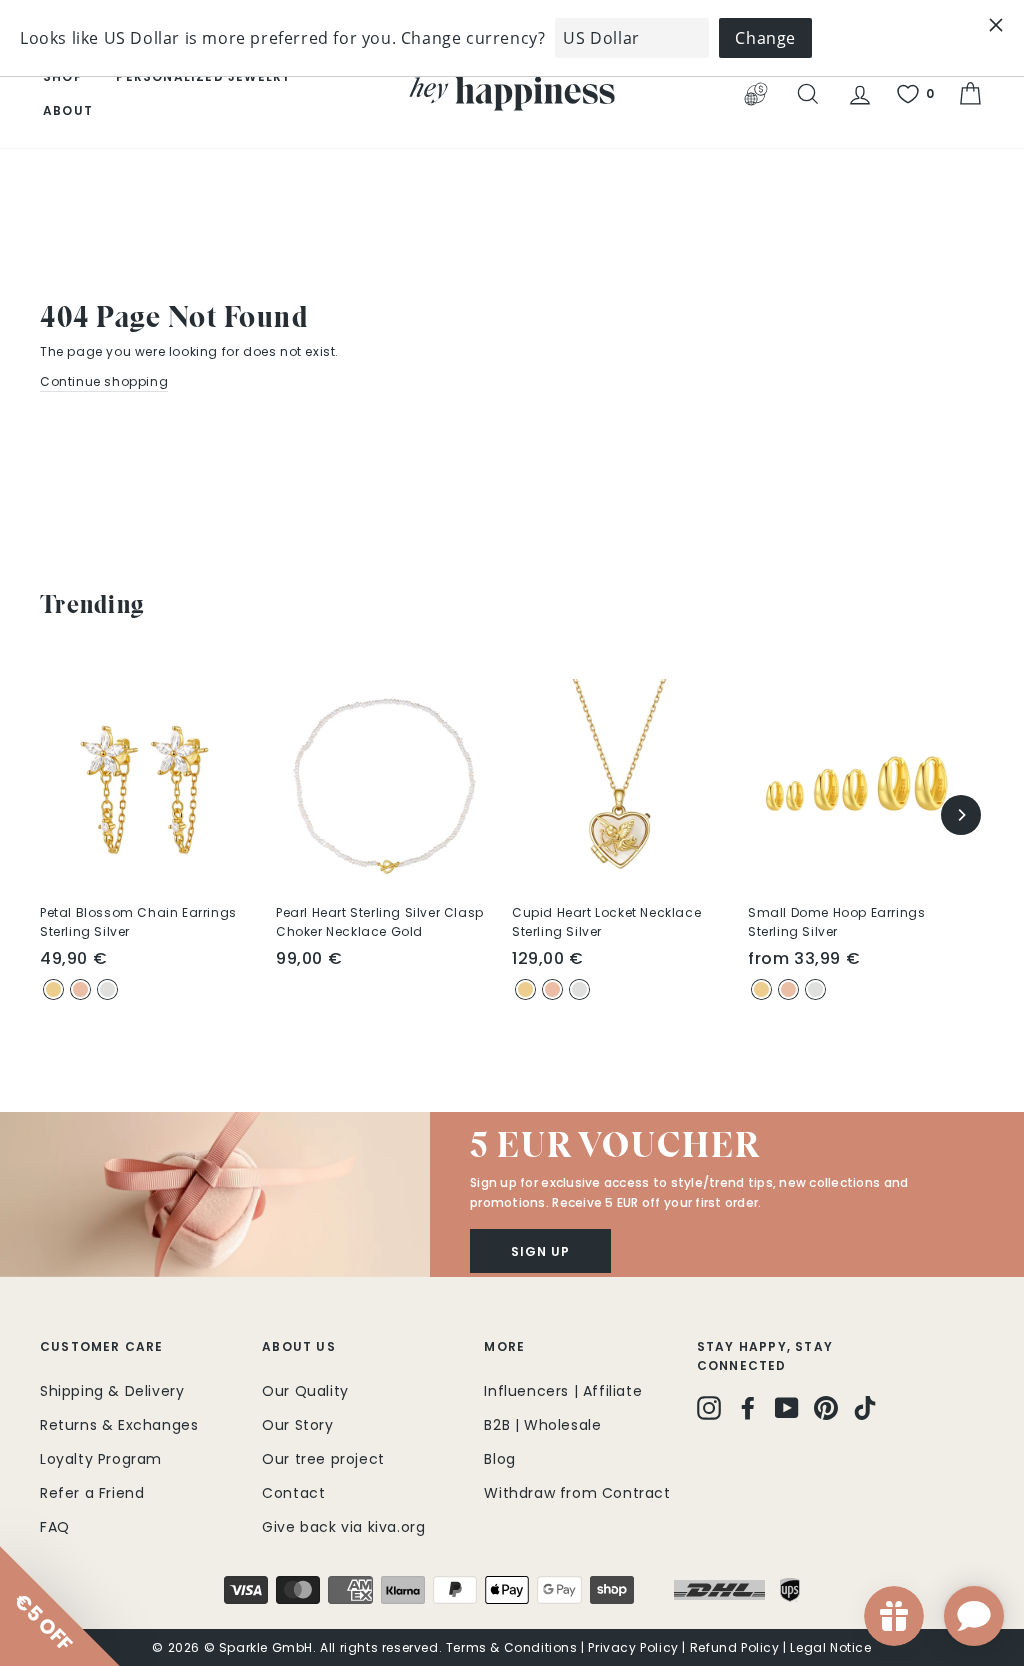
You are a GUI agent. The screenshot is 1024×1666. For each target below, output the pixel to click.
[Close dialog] (876, 674)
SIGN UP (707, 1016)
